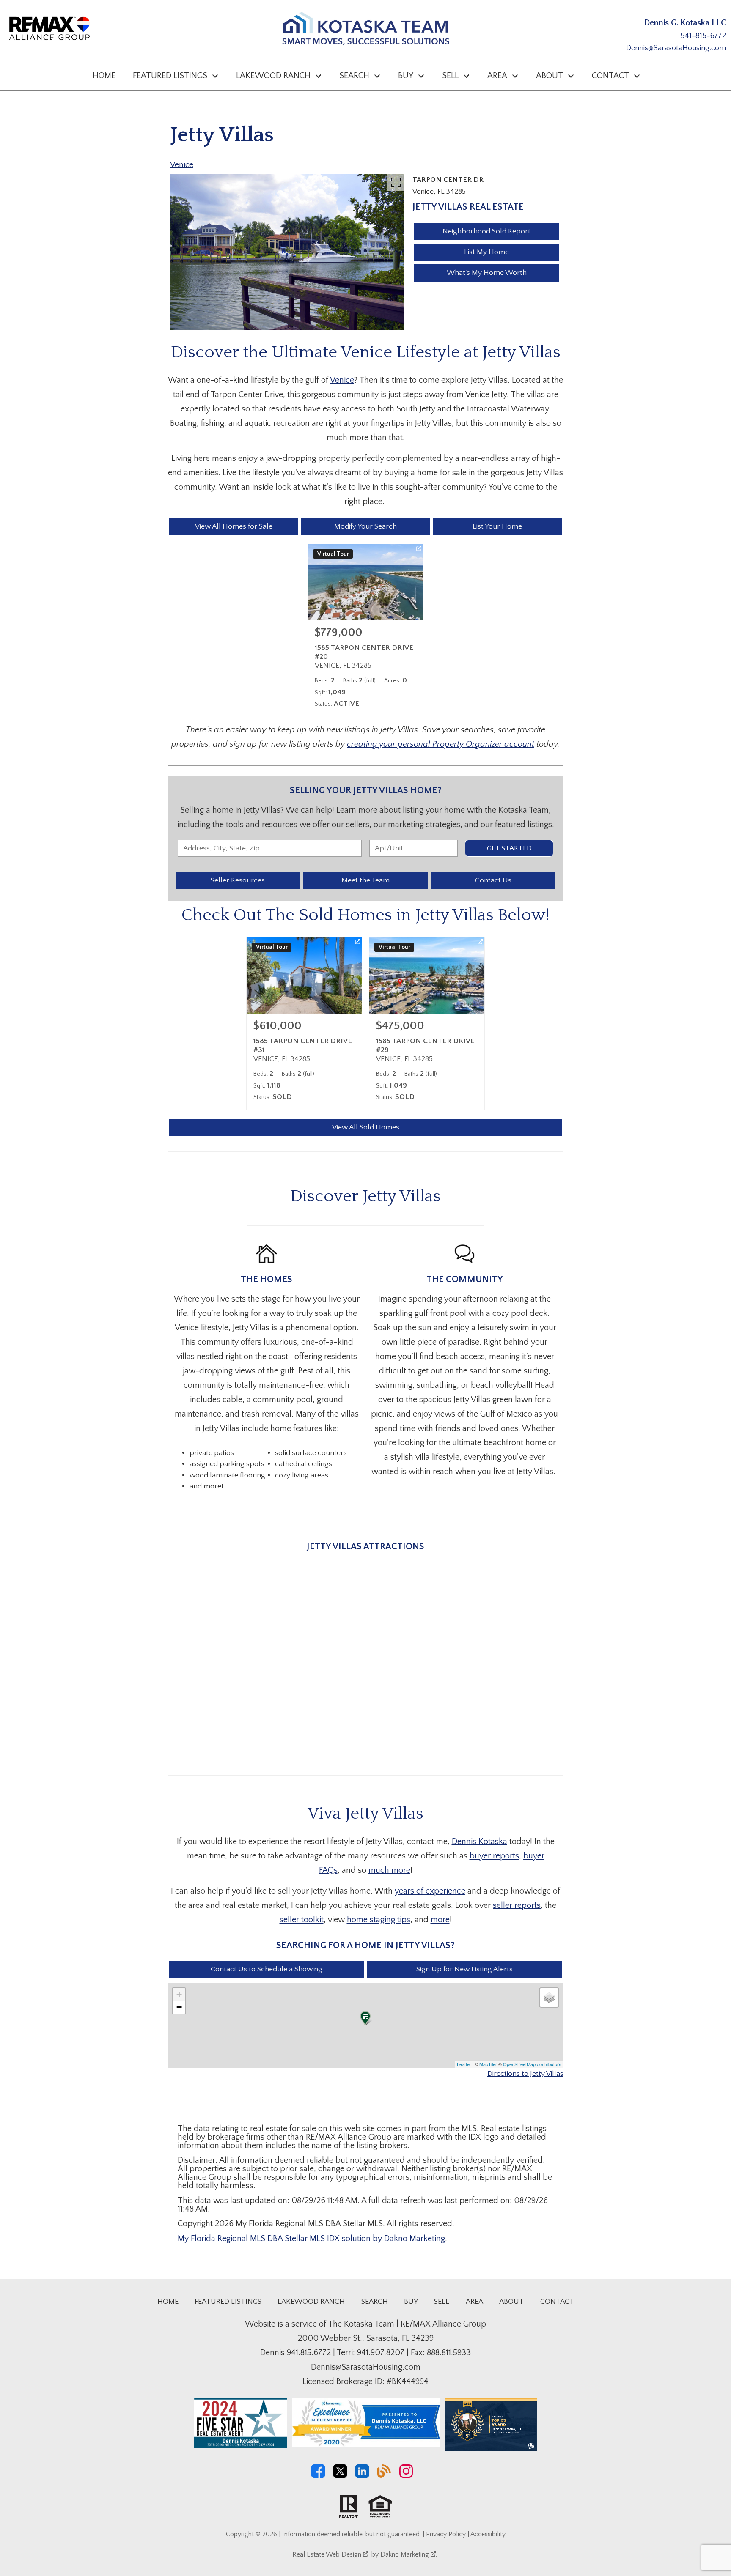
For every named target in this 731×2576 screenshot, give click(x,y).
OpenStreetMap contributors (532, 2064)
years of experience (430, 1891)
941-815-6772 (703, 36)
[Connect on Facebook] (318, 2476)
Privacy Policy (446, 2534)
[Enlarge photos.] (396, 182)
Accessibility (488, 2534)
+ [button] (179, 1994)
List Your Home (497, 526)
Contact (557, 2302)
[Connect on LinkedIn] (362, 2476)
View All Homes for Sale (234, 526)
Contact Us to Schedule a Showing (267, 1969)
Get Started (509, 848)
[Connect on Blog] (384, 2476)
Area (474, 2302)
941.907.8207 (381, 2353)
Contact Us (493, 880)
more (440, 1920)
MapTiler (488, 2064)
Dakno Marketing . (409, 2554)
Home (104, 76)
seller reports (517, 1905)
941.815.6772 (309, 2353)
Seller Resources (238, 880)
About (511, 2302)
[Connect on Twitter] (340, 2476)
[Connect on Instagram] (406, 2476)
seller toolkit (302, 1920)
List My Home (486, 252)
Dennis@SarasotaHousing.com (676, 48)
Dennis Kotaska (480, 1842)
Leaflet (464, 2064)
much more (389, 1870)
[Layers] (549, 1998)
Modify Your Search (365, 526)
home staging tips (379, 1920)
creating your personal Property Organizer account (441, 744)
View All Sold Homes (366, 1127)
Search (375, 2302)
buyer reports (494, 1856)
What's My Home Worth (487, 273)
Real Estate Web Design (328, 2554)
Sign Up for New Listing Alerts (464, 1969)
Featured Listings (228, 2302)
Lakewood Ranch (311, 2302)
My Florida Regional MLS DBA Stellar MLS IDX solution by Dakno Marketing (311, 2239)
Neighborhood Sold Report (486, 231)
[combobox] (270, 848)
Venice (182, 165)
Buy (411, 2302)
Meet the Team (365, 880)
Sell (442, 2302)
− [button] (179, 2007)
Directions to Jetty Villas (525, 2074)
